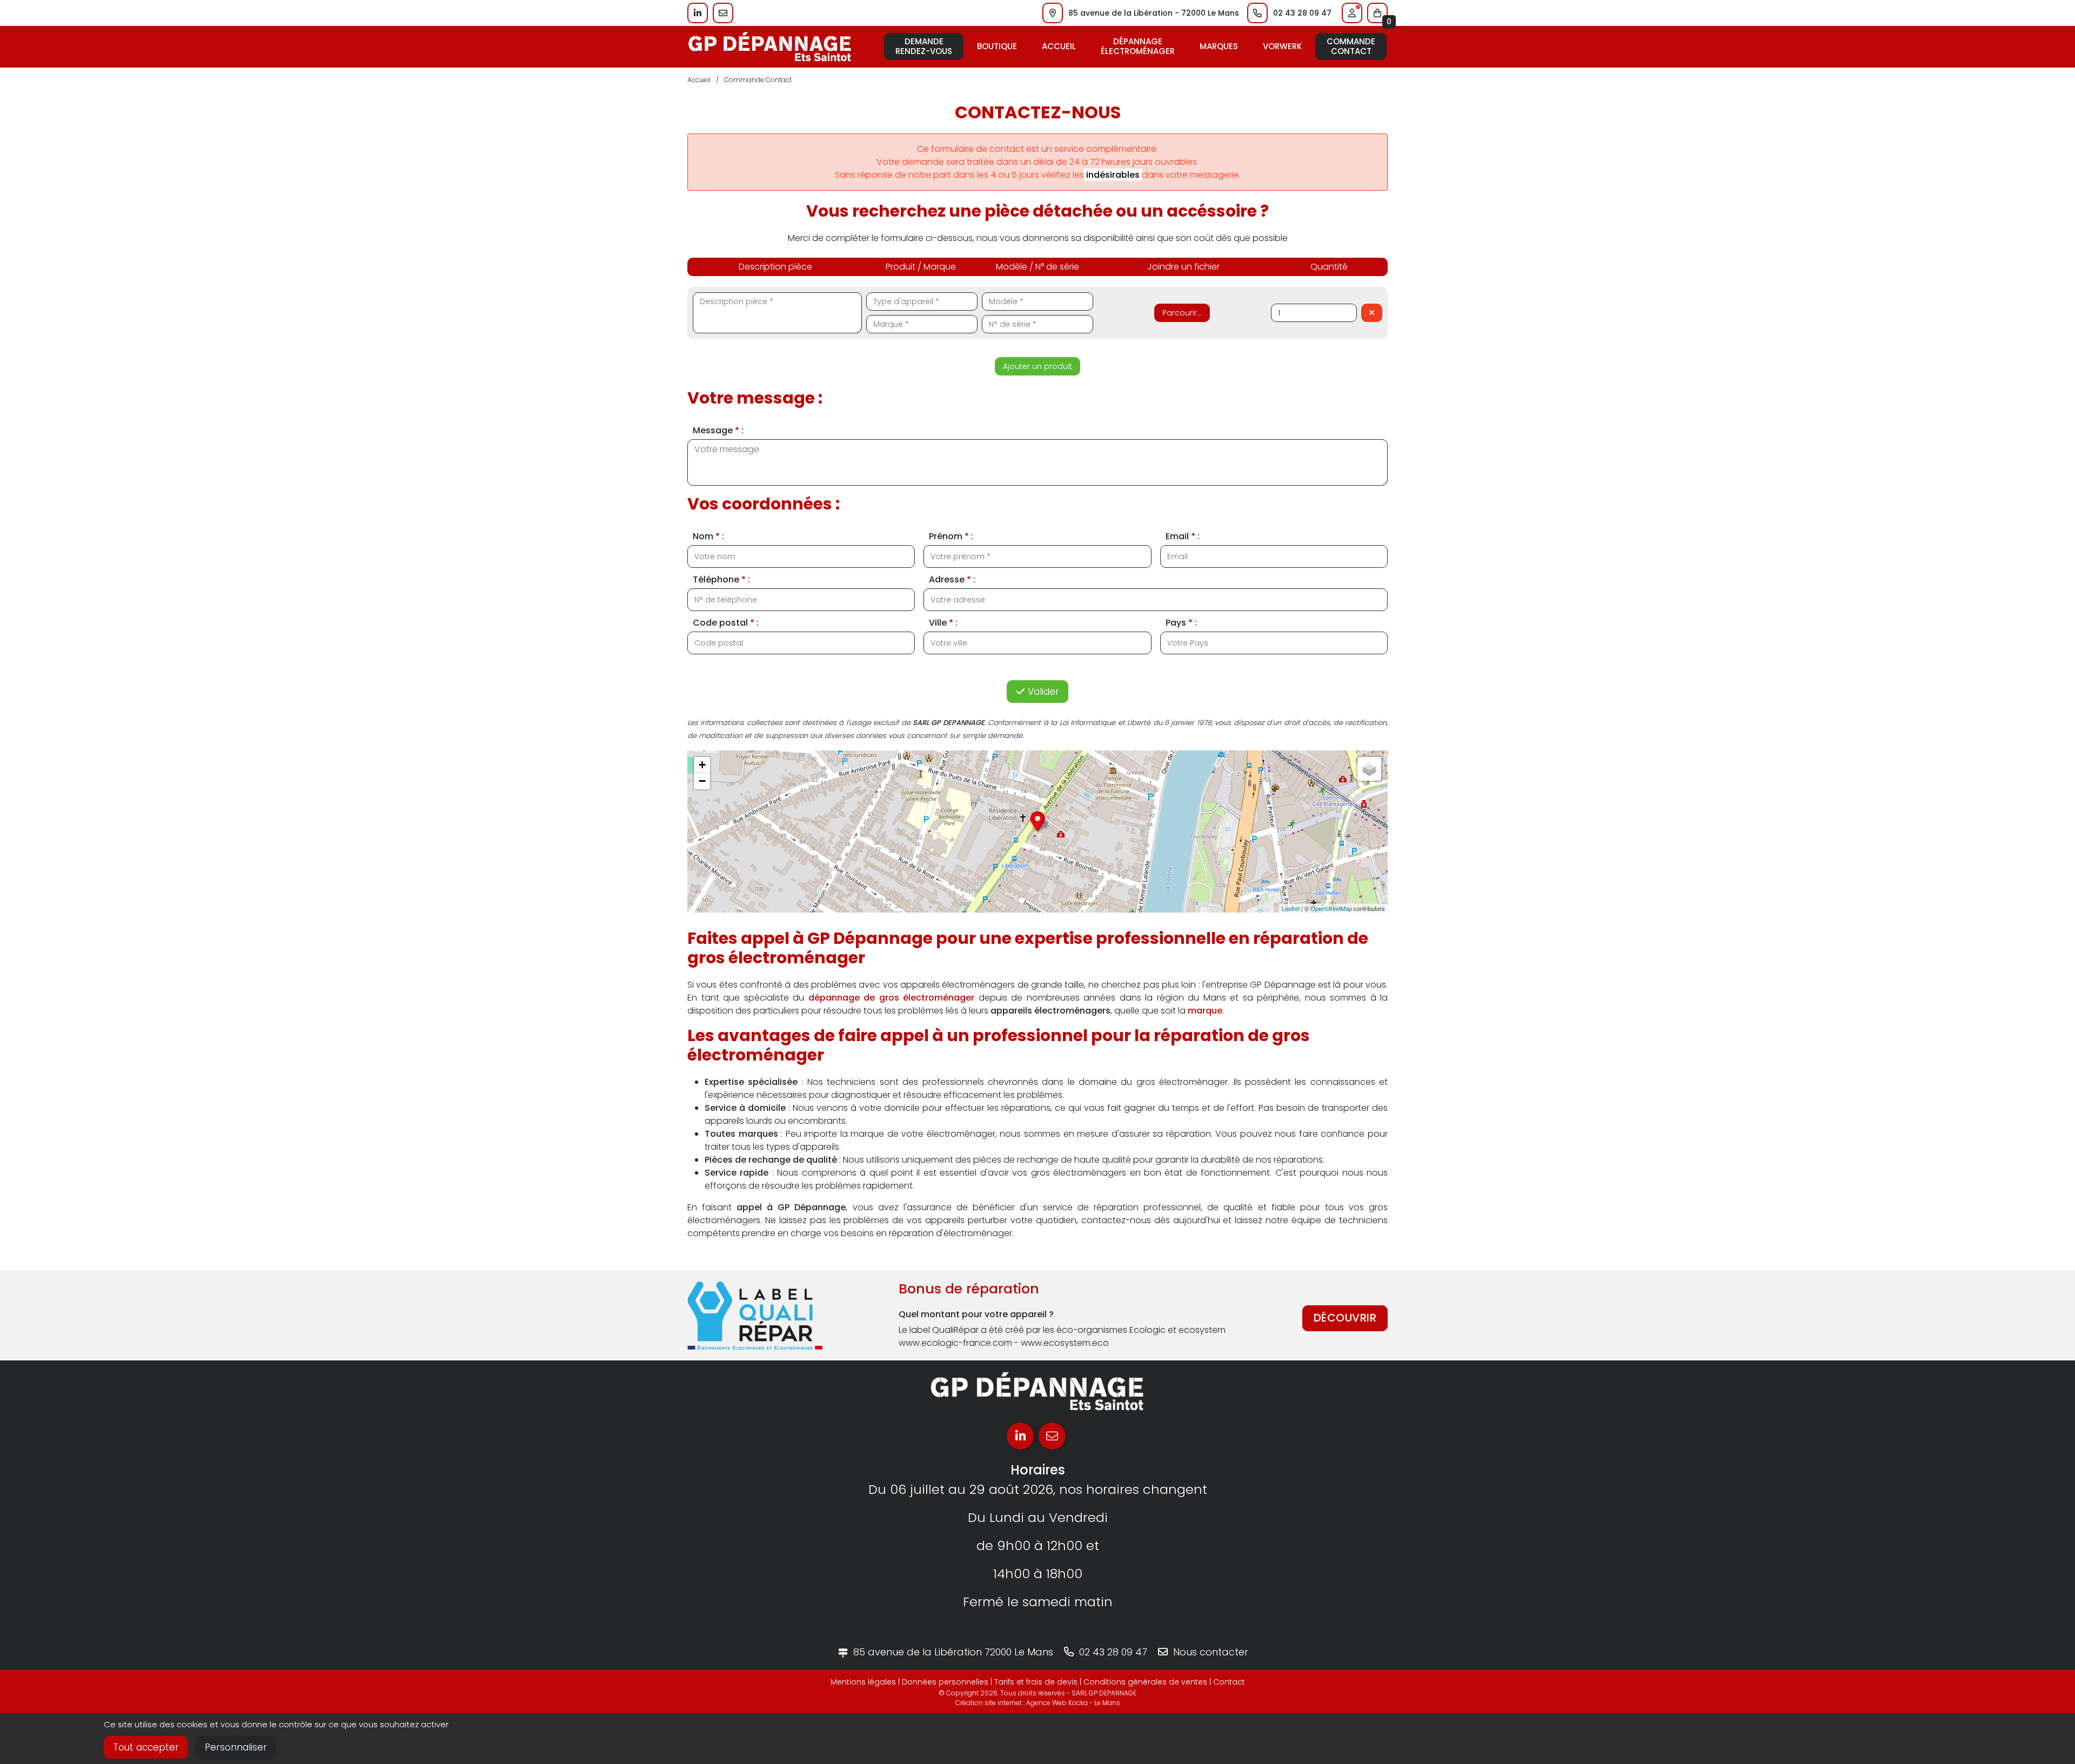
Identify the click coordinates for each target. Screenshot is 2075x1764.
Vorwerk (1282, 46)
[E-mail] (1052, 1436)
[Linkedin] (1020, 1436)
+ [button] (702, 765)
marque (1205, 1011)
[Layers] (1369, 769)
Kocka (1078, 1703)
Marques (1219, 46)
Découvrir (1345, 1318)
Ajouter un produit (1037, 366)
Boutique (997, 46)
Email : (1183, 536)
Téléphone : (721, 579)
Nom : (708, 536)
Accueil (1059, 46)
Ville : (943, 623)
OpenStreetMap (1331, 908)
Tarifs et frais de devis (1036, 1682)
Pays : (1181, 623)
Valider (1042, 692)
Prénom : (951, 536)
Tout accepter (146, 1747)
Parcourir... (1182, 313)
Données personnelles (945, 1682)
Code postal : (726, 623)
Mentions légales (863, 1682)
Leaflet (1291, 908)
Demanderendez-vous (924, 46)
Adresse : (952, 579)
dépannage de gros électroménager (892, 998)
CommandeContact (1351, 46)
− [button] (702, 781)
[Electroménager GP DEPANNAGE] (770, 46)
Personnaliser (236, 1747)
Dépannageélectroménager (1138, 46)
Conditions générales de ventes (1145, 1682)
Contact (1229, 1682)
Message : (718, 430)
